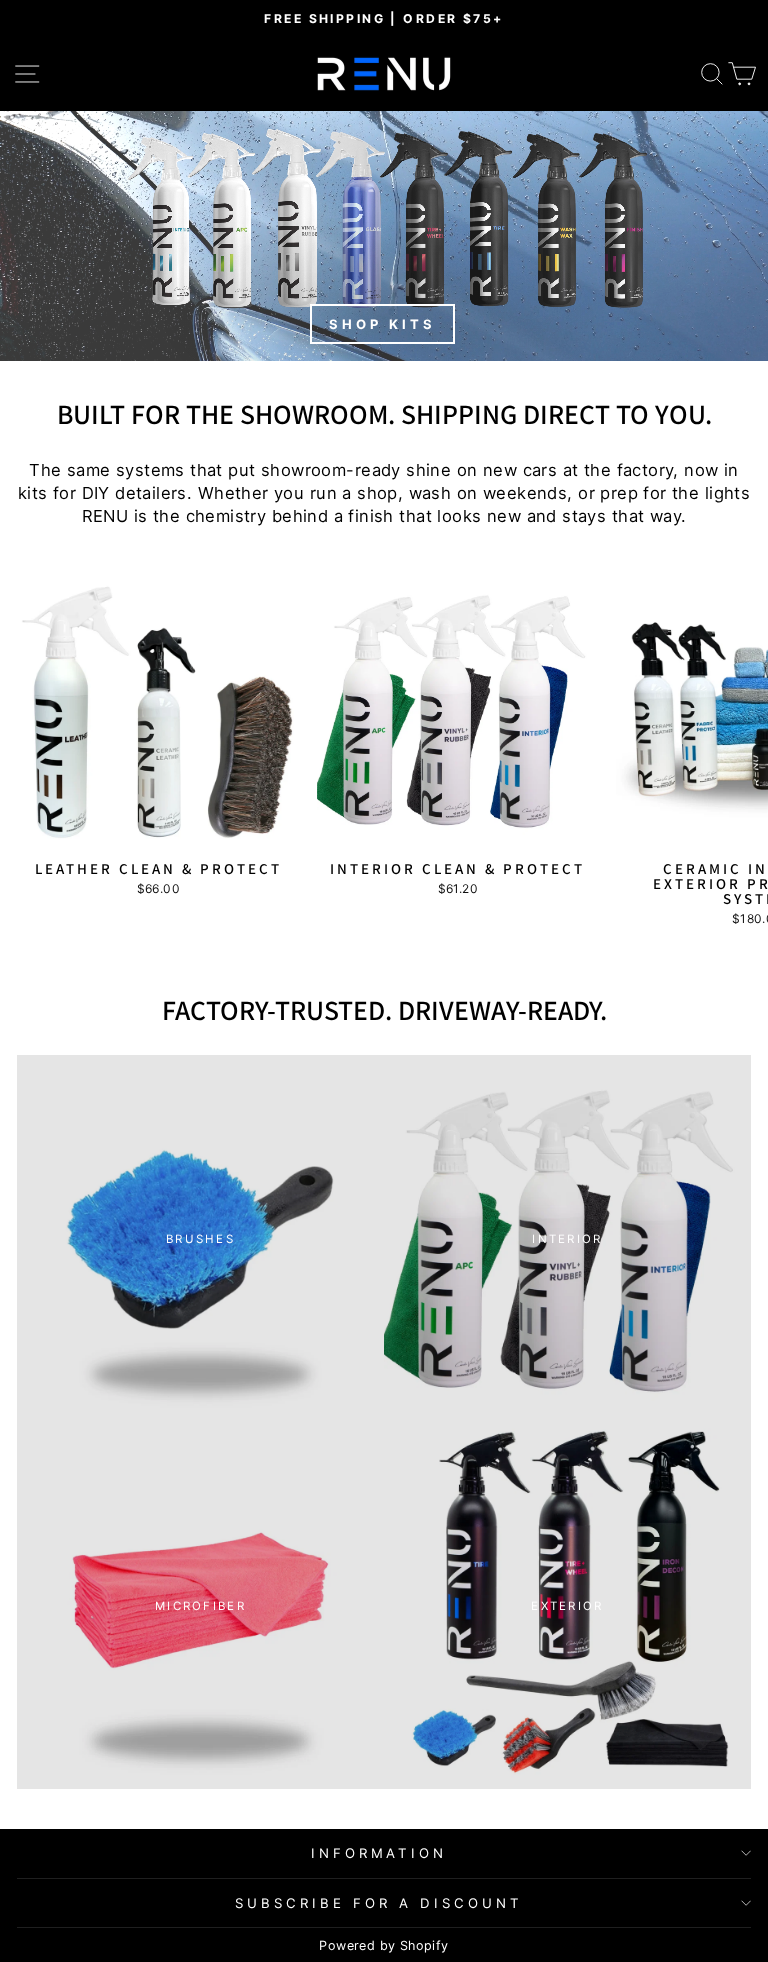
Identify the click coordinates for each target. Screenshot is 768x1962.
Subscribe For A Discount (378, 1903)
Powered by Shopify (383, 1945)
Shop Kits (382, 324)
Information (379, 1853)
